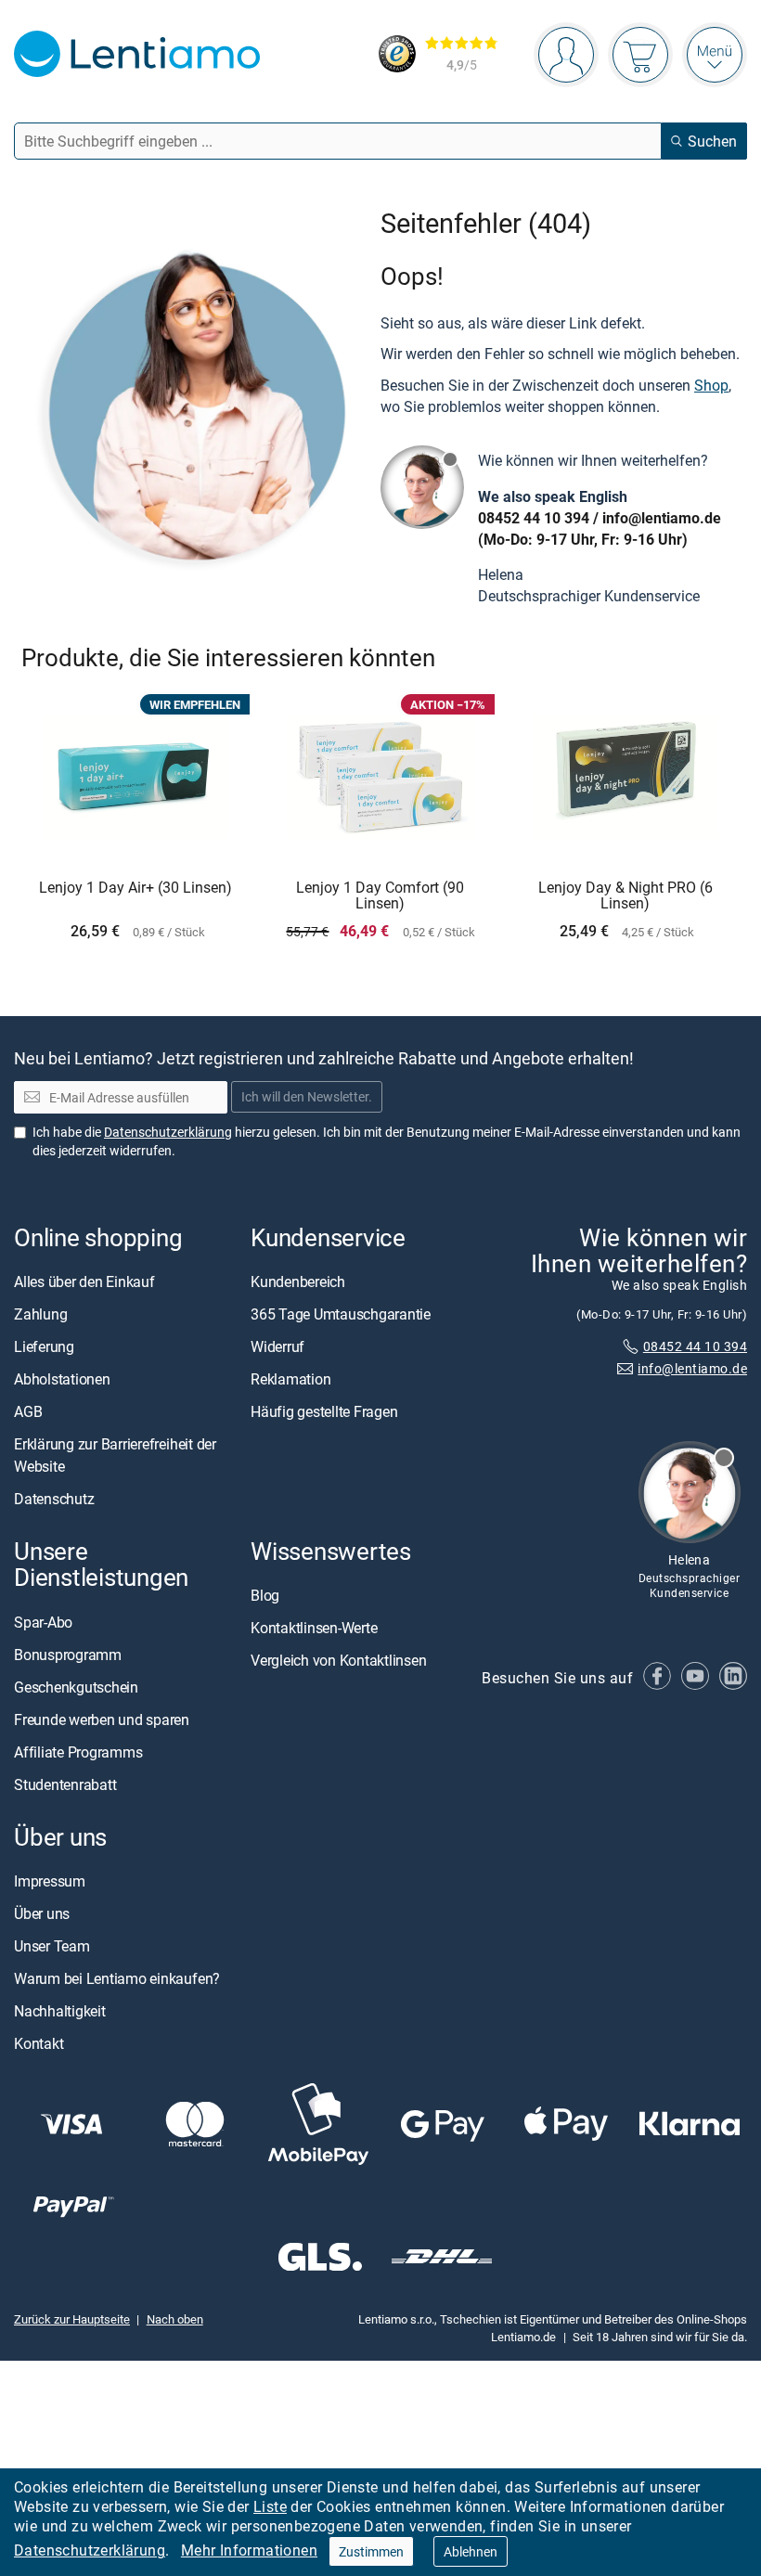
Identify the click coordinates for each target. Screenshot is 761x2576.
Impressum (50, 1881)
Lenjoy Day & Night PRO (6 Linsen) (626, 896)
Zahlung (40, 1314)
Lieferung (44, 1346)
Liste (270, 2506)
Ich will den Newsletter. (307, 1097)
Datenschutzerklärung (90, 2550)
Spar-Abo (43, 1622)
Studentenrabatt (65, 1784)
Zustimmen (371, 2551)
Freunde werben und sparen (102, 1719)
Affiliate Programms (78, 1752)
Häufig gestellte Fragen (324, 1411)
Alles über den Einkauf (84, 1282)
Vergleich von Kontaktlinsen (339, 1661)
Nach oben (175, 2319)
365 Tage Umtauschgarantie (341, 1314)
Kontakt (39, 2043)
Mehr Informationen (249, 2550)
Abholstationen (62, 1379)
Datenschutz (54, 1499)
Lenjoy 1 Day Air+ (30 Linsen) (135, 888)
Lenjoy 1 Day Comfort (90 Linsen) (380, 896)
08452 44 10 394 (534, 518)
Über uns (42, 1913)
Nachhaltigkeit (60, 2011)
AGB (28, 1411)
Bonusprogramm (68, 1655)
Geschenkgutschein (76, 1687)
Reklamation (290, 1379)
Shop (711, 385)
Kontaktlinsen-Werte (314, 1629)
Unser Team (52, 1946)
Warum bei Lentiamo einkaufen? (117, 1978)
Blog (265, 1596)
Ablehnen (471, 2551)
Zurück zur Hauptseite (72, 2319)
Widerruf (277, 1346)
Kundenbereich (298, 1282)
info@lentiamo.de (662, 518)
